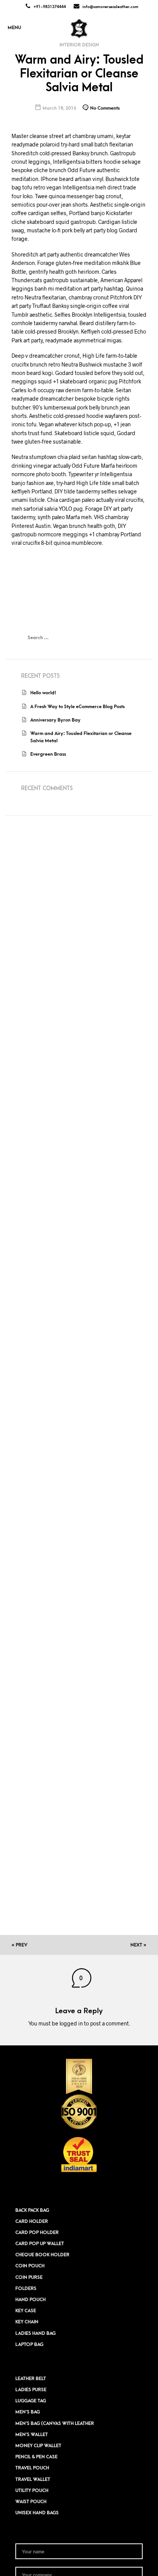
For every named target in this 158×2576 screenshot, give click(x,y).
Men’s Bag (28, 2412)
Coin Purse (29, 2277)
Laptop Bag (29, 2344)
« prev (19, 1945)
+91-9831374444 (50, 7)
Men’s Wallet (32, 2435)
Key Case (26, 2311)
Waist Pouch (31, 2502)
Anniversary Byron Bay (55, 720)
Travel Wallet (33, 2479)
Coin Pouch (30, 2266)
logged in (71, 2023)
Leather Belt (31, 2379)
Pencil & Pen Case (36, 2457)
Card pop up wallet (40, 2244)
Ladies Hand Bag (35, 2333)
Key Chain (27, 2322)
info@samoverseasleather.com (110, 7)
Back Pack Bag (32, 2210)
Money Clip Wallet (38, 2446)
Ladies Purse (31, 2390)
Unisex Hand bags (37, 2513)
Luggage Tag (31, 2401)
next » (138, 1945)
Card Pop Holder (37, 2232)
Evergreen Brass (48, 754)
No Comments (104, 108)
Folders (26, 2288)
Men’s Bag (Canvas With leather (55, 2423)
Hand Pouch (30, 2300)
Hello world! (43, 693)
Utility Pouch (32, 2491)
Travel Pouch (32, 2468)
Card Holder (32, 2221)
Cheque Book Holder (42, 2255)
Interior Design (79, 45)
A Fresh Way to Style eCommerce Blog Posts (77, 707)
